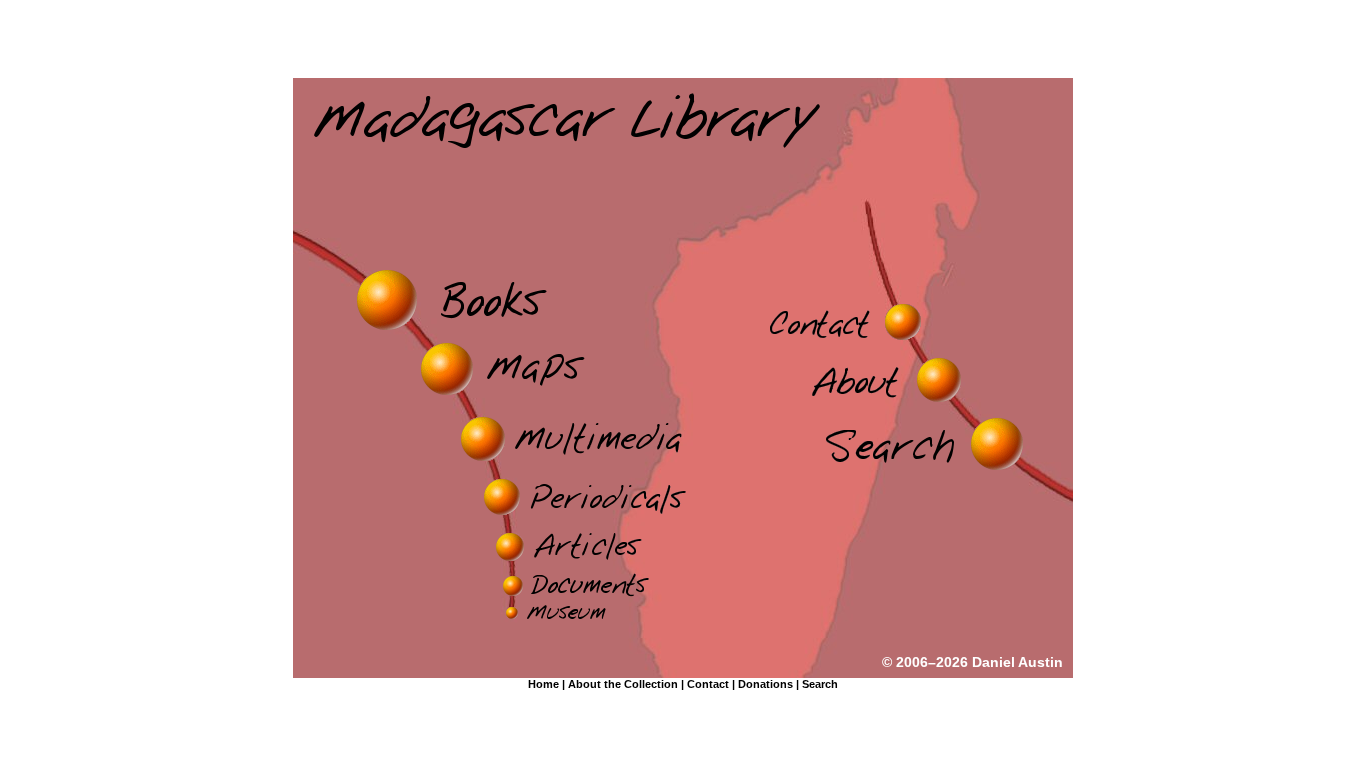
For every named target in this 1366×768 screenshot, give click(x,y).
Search (820, 684)
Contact (708, 684)
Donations (765, 684)
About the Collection (623, 684)
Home (543, 684)
